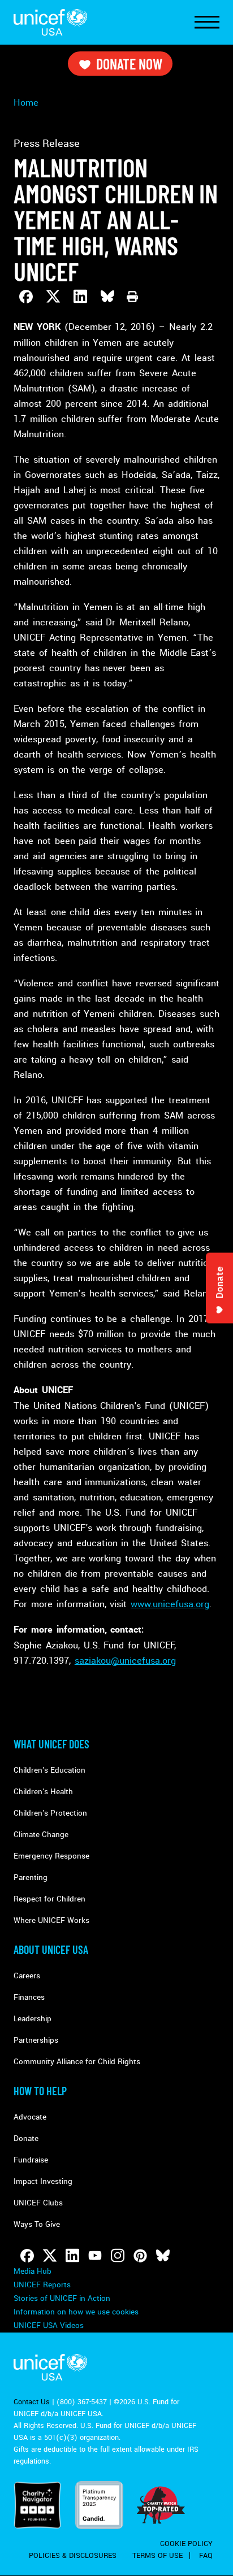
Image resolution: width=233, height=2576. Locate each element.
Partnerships (36, 2040)
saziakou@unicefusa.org (125, 1661)
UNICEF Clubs (38, 2203)
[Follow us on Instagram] (118, 2256)
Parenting (31, 1877)
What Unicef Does (51, 1744)
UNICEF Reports (42, 2285)
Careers (27, 1976)
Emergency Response (51, 1856)
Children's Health (43, 1792)
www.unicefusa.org (170, 1604)
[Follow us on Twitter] (50, 2256)
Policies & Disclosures (73, 2556)
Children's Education (49, 1770)
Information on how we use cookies (76, 2312)
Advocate (30, 2117)
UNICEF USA (50, 22)
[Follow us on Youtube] (95, 2256)
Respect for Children (49, 1899)
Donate (26, 2138)
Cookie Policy (186, 2544)
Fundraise (31, 2160)
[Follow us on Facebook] (27, 2256)
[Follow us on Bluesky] (163, 2256)
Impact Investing (43, 2181)
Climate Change (41, 1835)
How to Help (40, 2091)
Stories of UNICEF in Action (62, 2298)
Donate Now (129, 64)
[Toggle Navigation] (207, 23)
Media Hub (33, 2271)
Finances (29, 1997)
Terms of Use (158, 2556)
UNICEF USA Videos (49, 2325)
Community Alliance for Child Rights (77, 2062)
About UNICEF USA (51, 1950)
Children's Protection (50, 1813)
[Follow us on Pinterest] (140, 2256)
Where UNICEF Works (51, 1920)
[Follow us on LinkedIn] (72, 2256)
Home (26, 103)
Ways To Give (37, 2224)
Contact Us (32, 2402)
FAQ (206, 2556)
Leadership (33, 2019)
